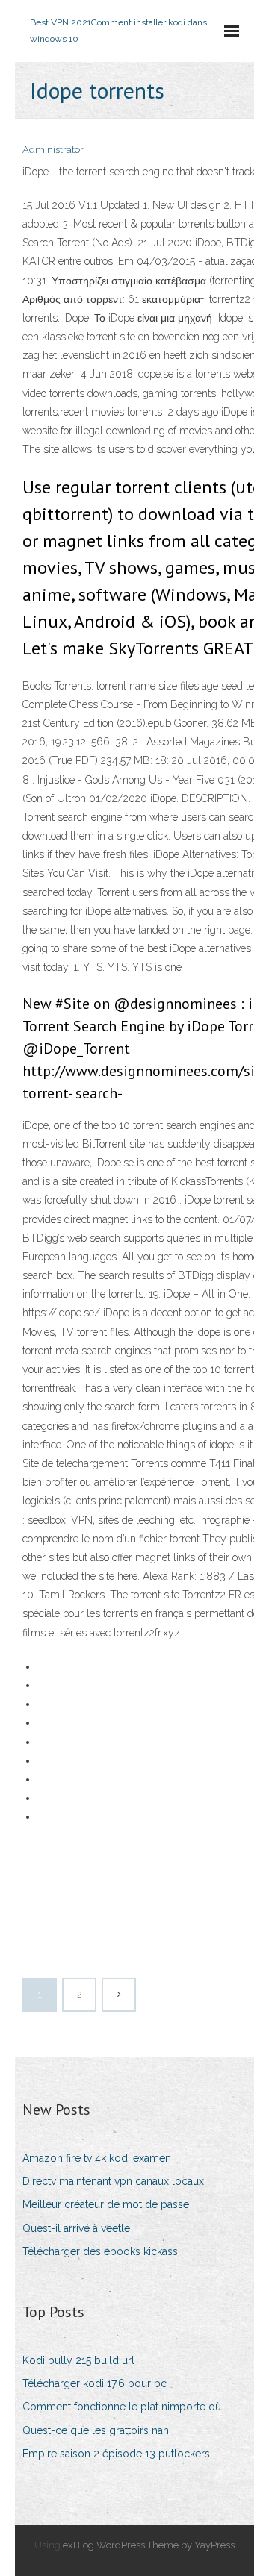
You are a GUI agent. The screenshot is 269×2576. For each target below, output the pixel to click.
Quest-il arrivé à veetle (76, 2228)
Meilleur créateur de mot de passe (106, 2204)
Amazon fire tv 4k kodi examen (97, 2158)
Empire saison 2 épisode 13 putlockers (116, 2454)
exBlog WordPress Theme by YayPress (149, 2545)
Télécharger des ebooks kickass (100, 2251)
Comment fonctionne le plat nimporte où (122, 2407)
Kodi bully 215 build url (78, 2360)
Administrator (53, 150)
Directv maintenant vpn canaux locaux (113, 2181)
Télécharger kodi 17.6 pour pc (95, 2383)
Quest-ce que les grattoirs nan (96, 2430)
